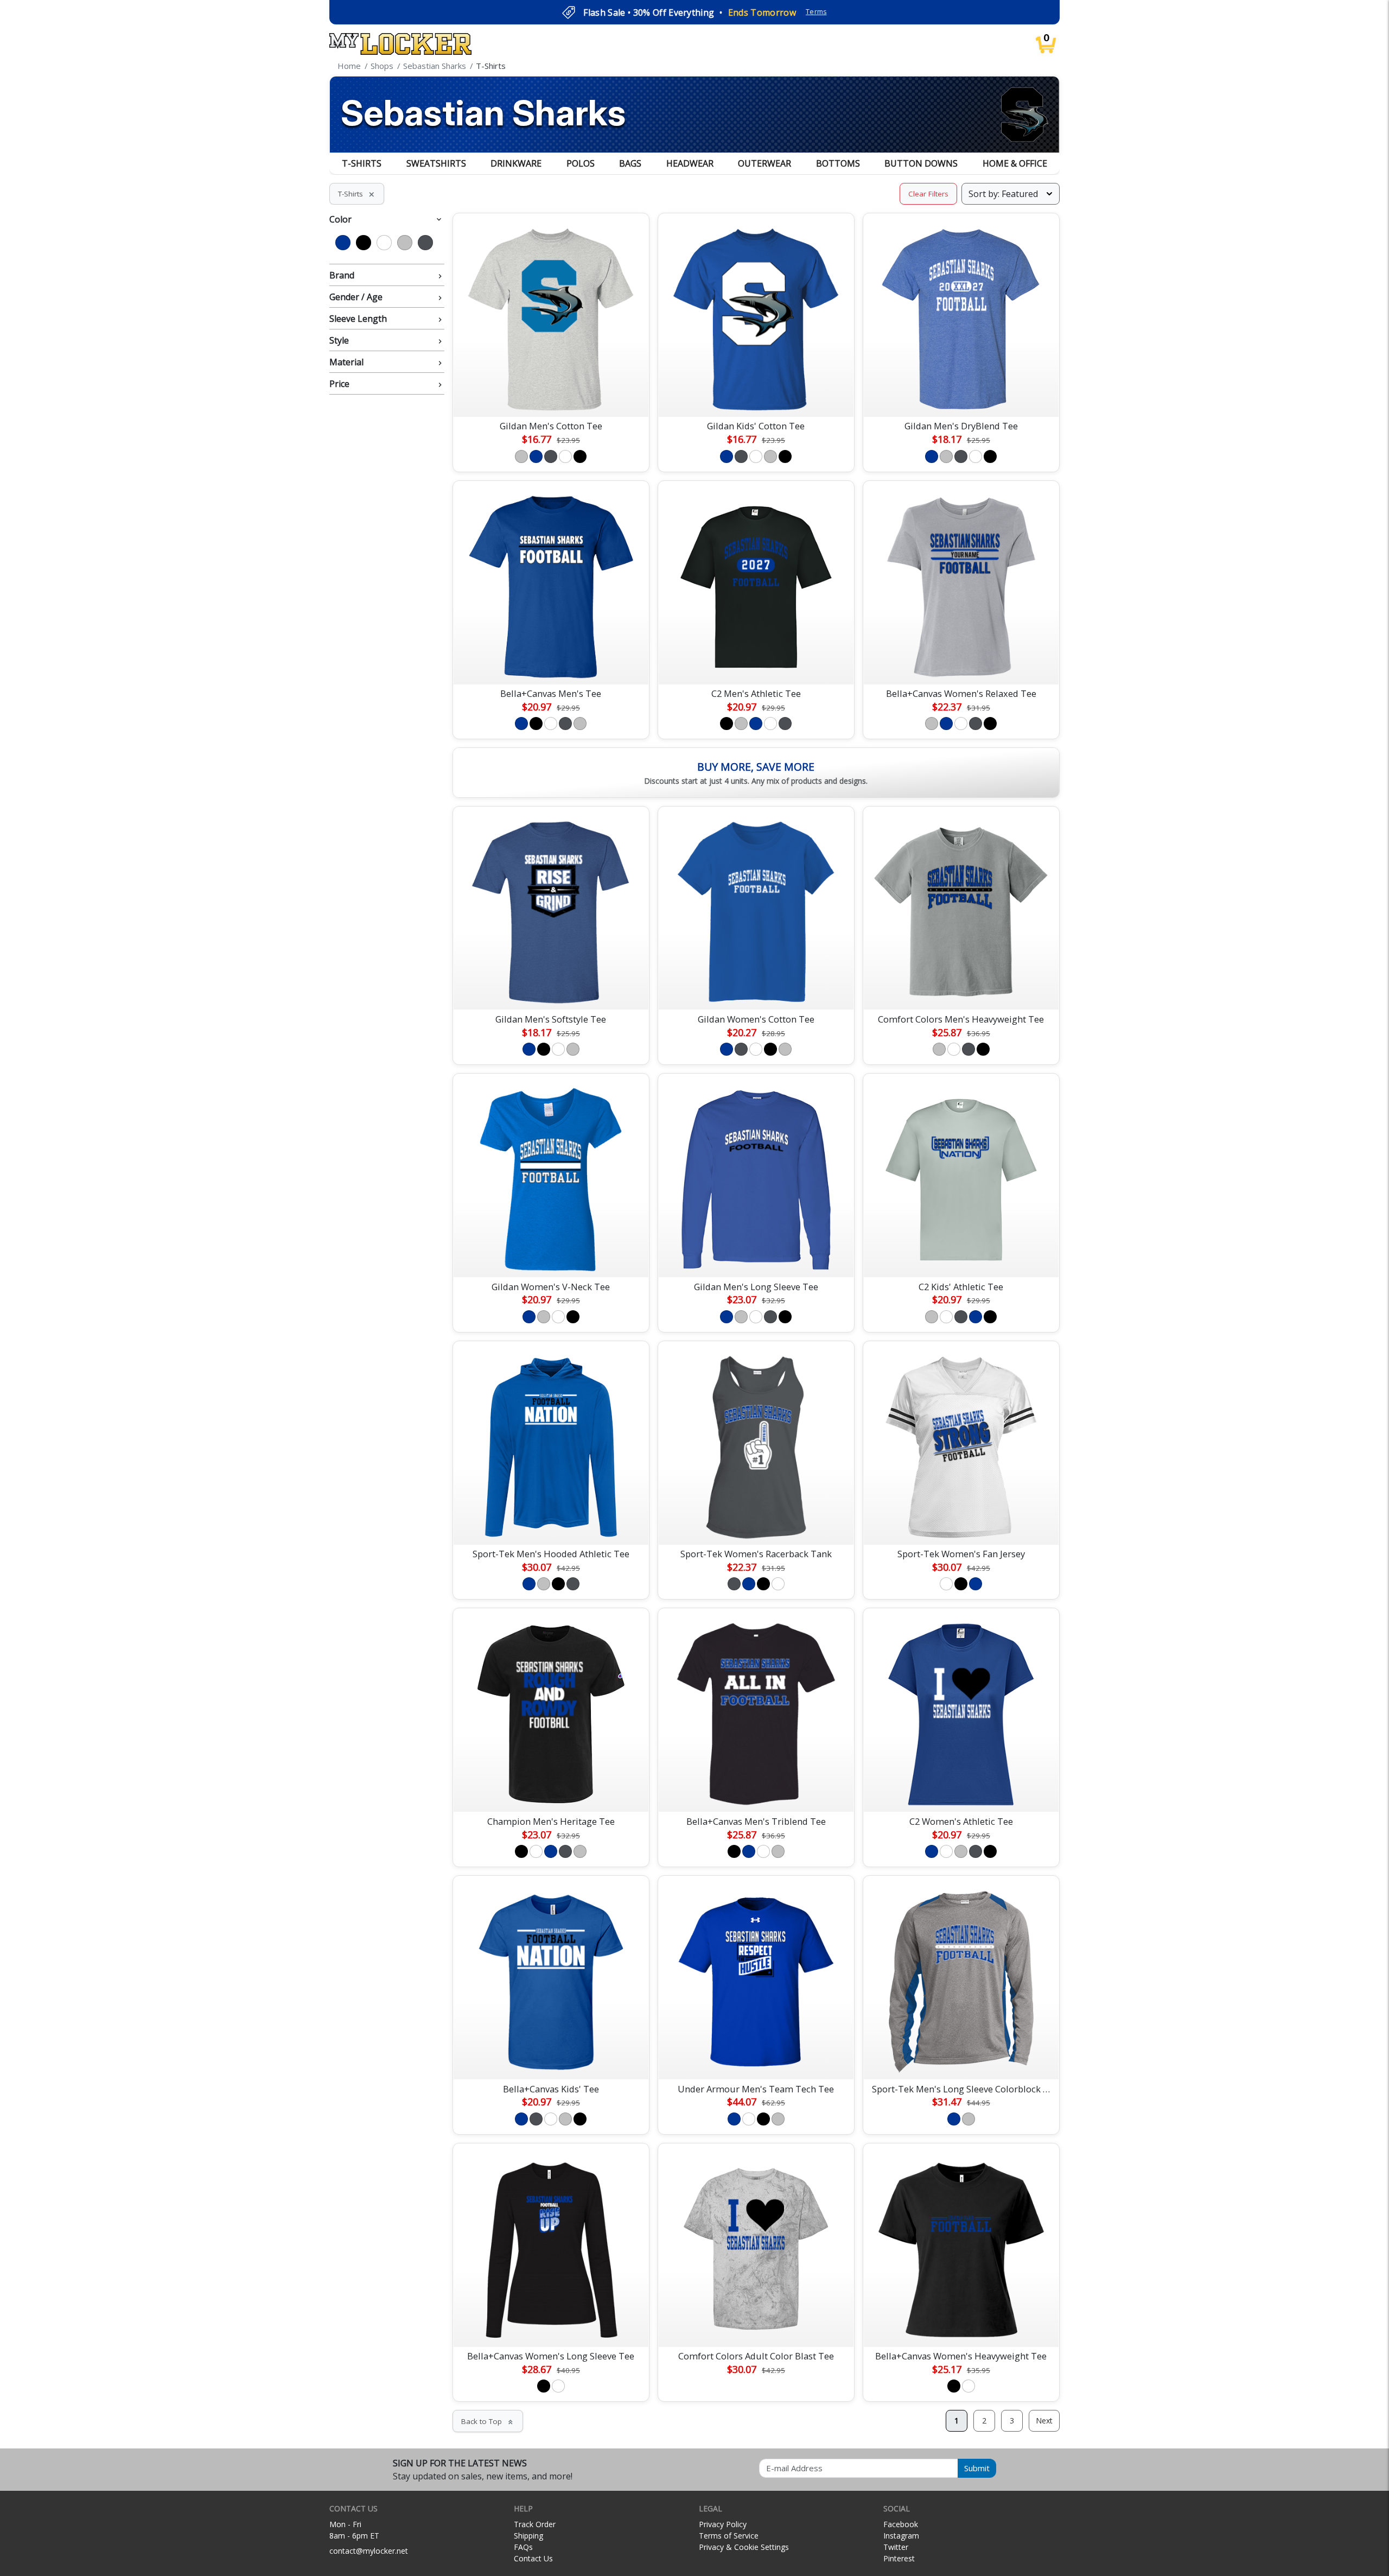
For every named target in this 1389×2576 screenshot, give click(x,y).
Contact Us (533, 2558)
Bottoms (838, 163)
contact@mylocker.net (369, 2551)
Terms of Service (729, 2536)
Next (1044, 2420)
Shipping (528, 2536)
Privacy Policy (723, 2524)
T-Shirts (362, 163)
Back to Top (488, 2421)
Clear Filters (928, 194)
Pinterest (899, 2558)
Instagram (901, 2536)
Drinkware (516, 163)
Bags (630, 163)
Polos (581, 163)
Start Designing (551, 396)
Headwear (690, 163)
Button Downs (921, 163)
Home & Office (1015, 163)
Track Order (535, 2524)
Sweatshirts (436, 163)
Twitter (896, 2547)
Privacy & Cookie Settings (744, 2547)
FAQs (523, 2547)
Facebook (901, 2524)
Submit (977, 2468)
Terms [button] (816, 12)
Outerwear (764, 163)
